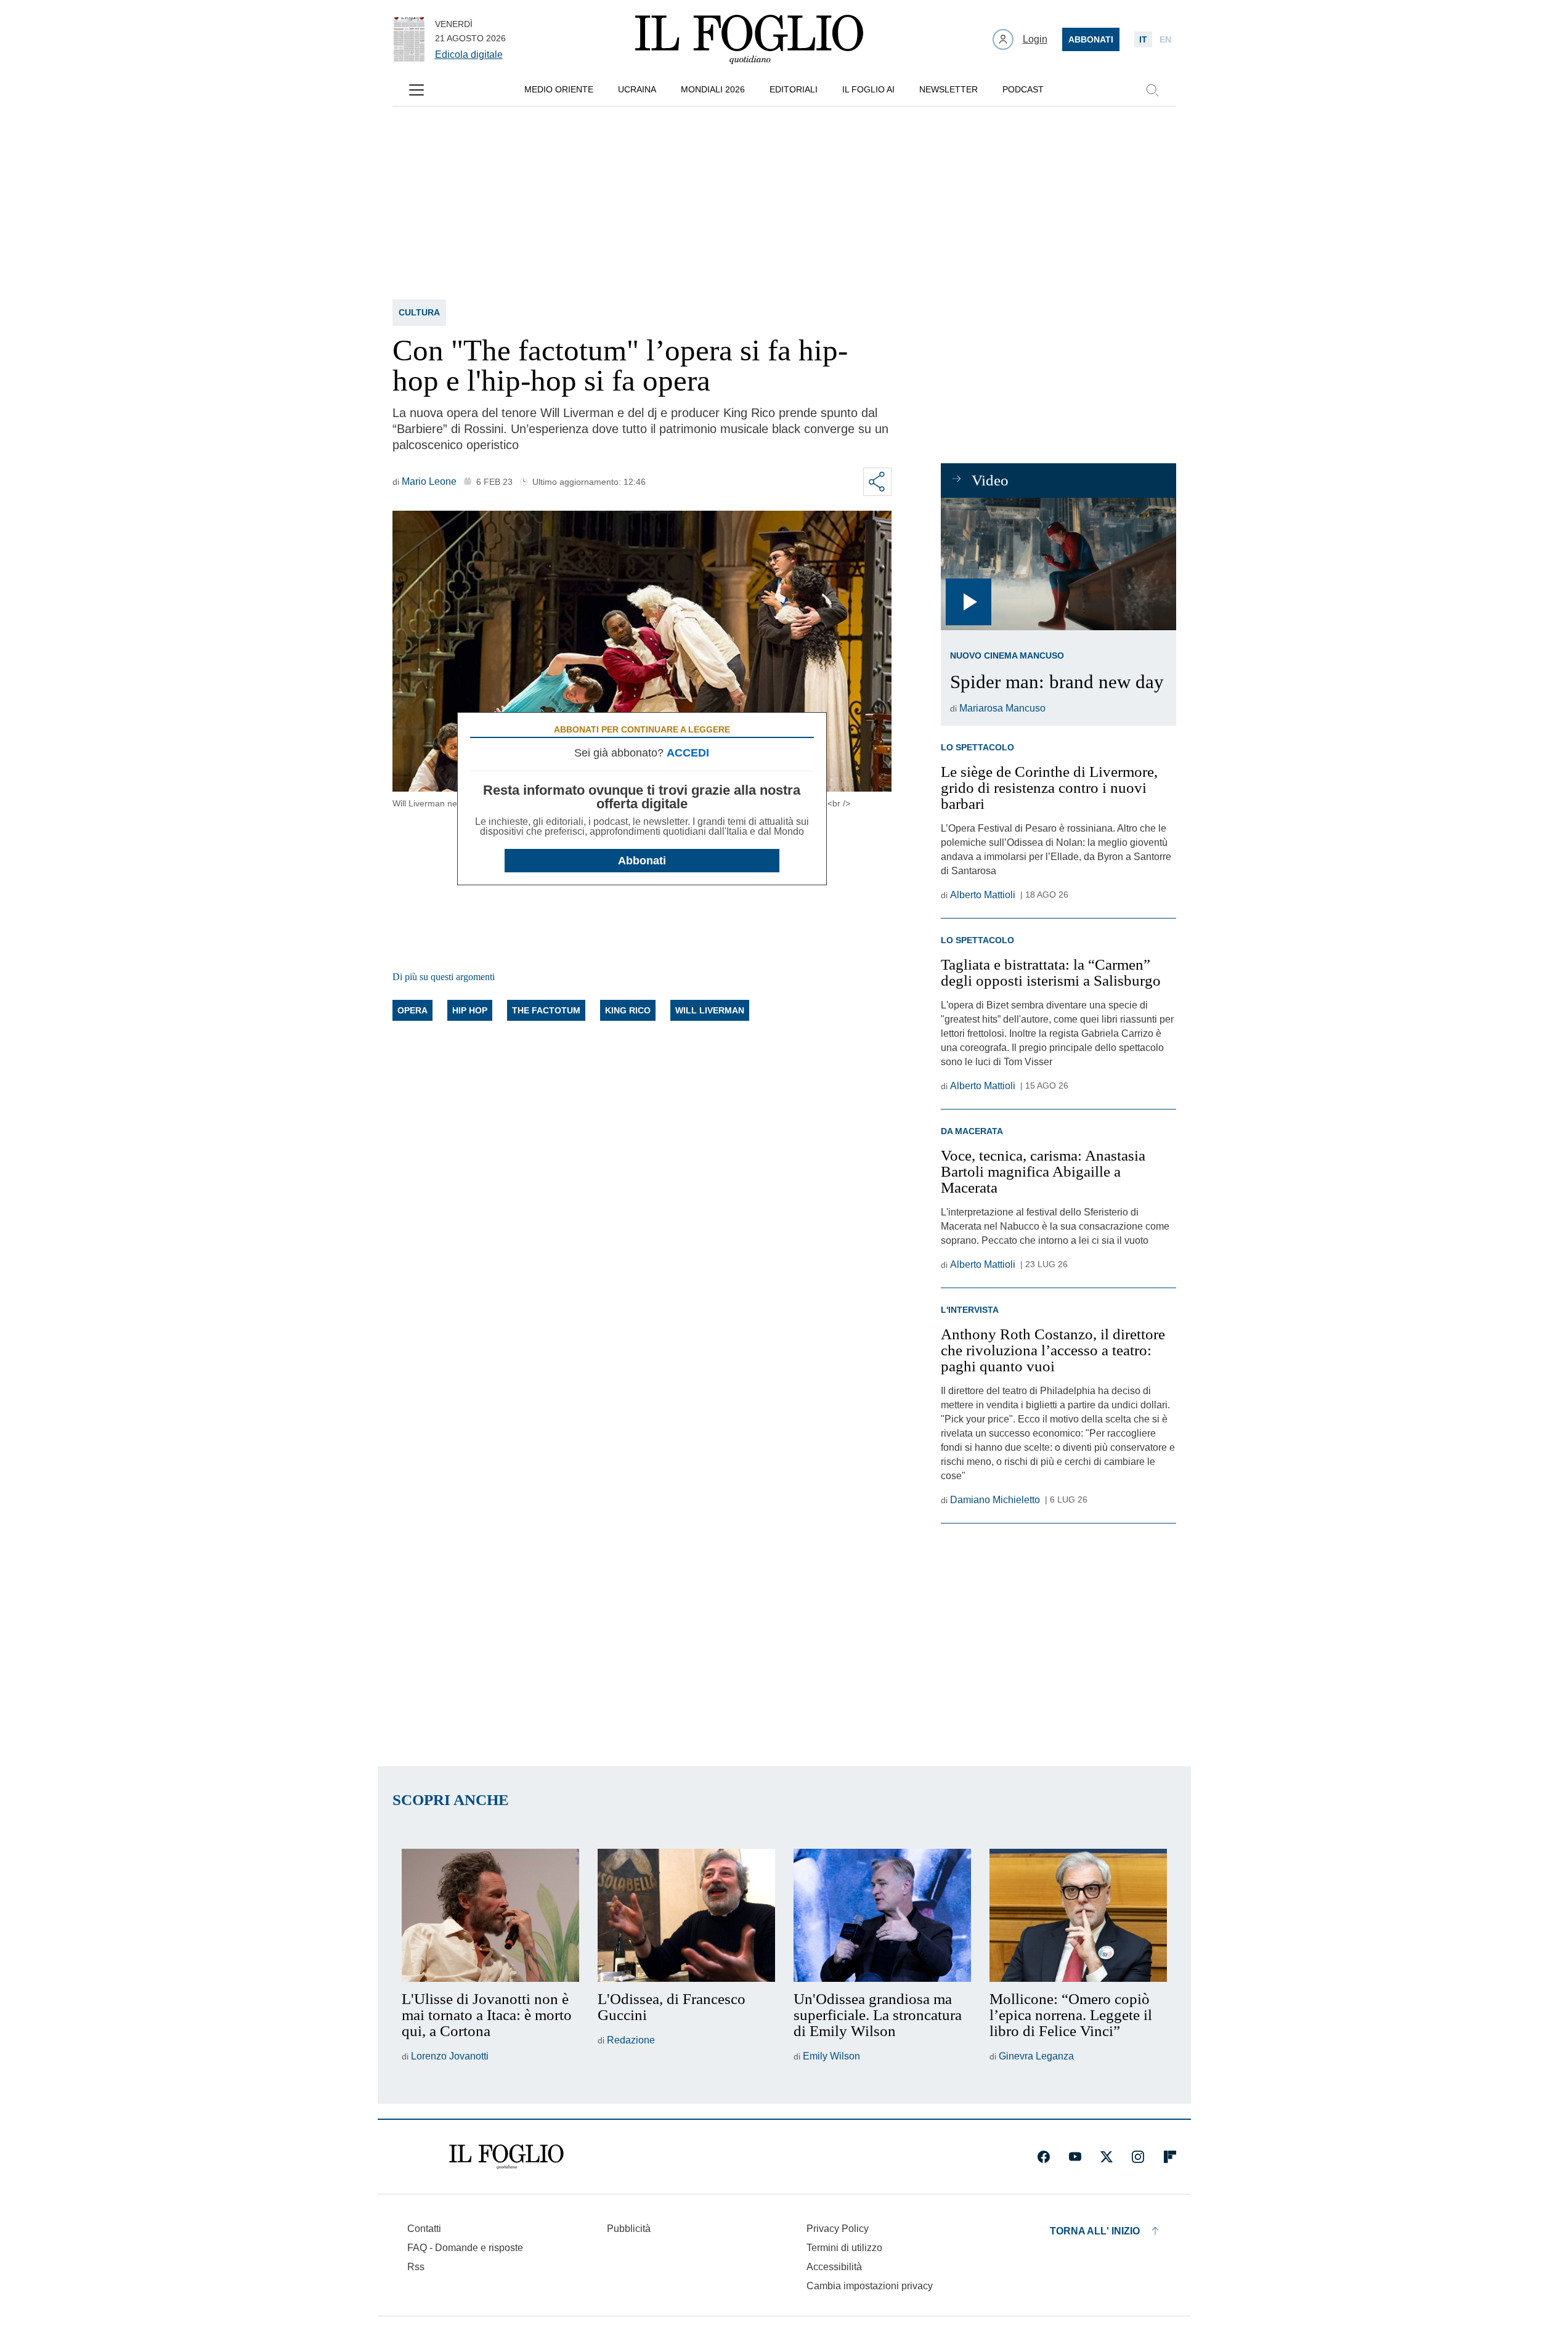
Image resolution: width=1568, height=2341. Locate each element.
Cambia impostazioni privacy (870, 2286)
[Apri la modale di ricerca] (1152, 90)
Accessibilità (834, 2267)
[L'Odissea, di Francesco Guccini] (686, 1915)
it (1143, 39)
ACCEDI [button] (688, 753)
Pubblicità (629, 2229)
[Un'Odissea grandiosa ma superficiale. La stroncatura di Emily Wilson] (882, 1915)
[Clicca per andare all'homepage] (506, 2157)
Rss (416, 2267)
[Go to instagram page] (1138, 2157)
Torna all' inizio (1095, 2231)
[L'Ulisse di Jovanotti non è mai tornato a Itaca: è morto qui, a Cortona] (490, 1915)
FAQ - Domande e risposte (465, 2248)
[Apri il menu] (416, 90)
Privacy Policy (838, 2229)
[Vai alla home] (749, 39)
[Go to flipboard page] (1170, 2157)
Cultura (419, 312)
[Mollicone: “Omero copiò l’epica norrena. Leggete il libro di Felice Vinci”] (1078, 1915)
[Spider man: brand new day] (1058, 564)
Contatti (424, 2229)
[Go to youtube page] (1075, 2157)
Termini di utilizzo (844, 2248)
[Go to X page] (1107, 2157)
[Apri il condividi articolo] (877, 482)
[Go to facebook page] (1044, 2157)
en (1165, 39)
